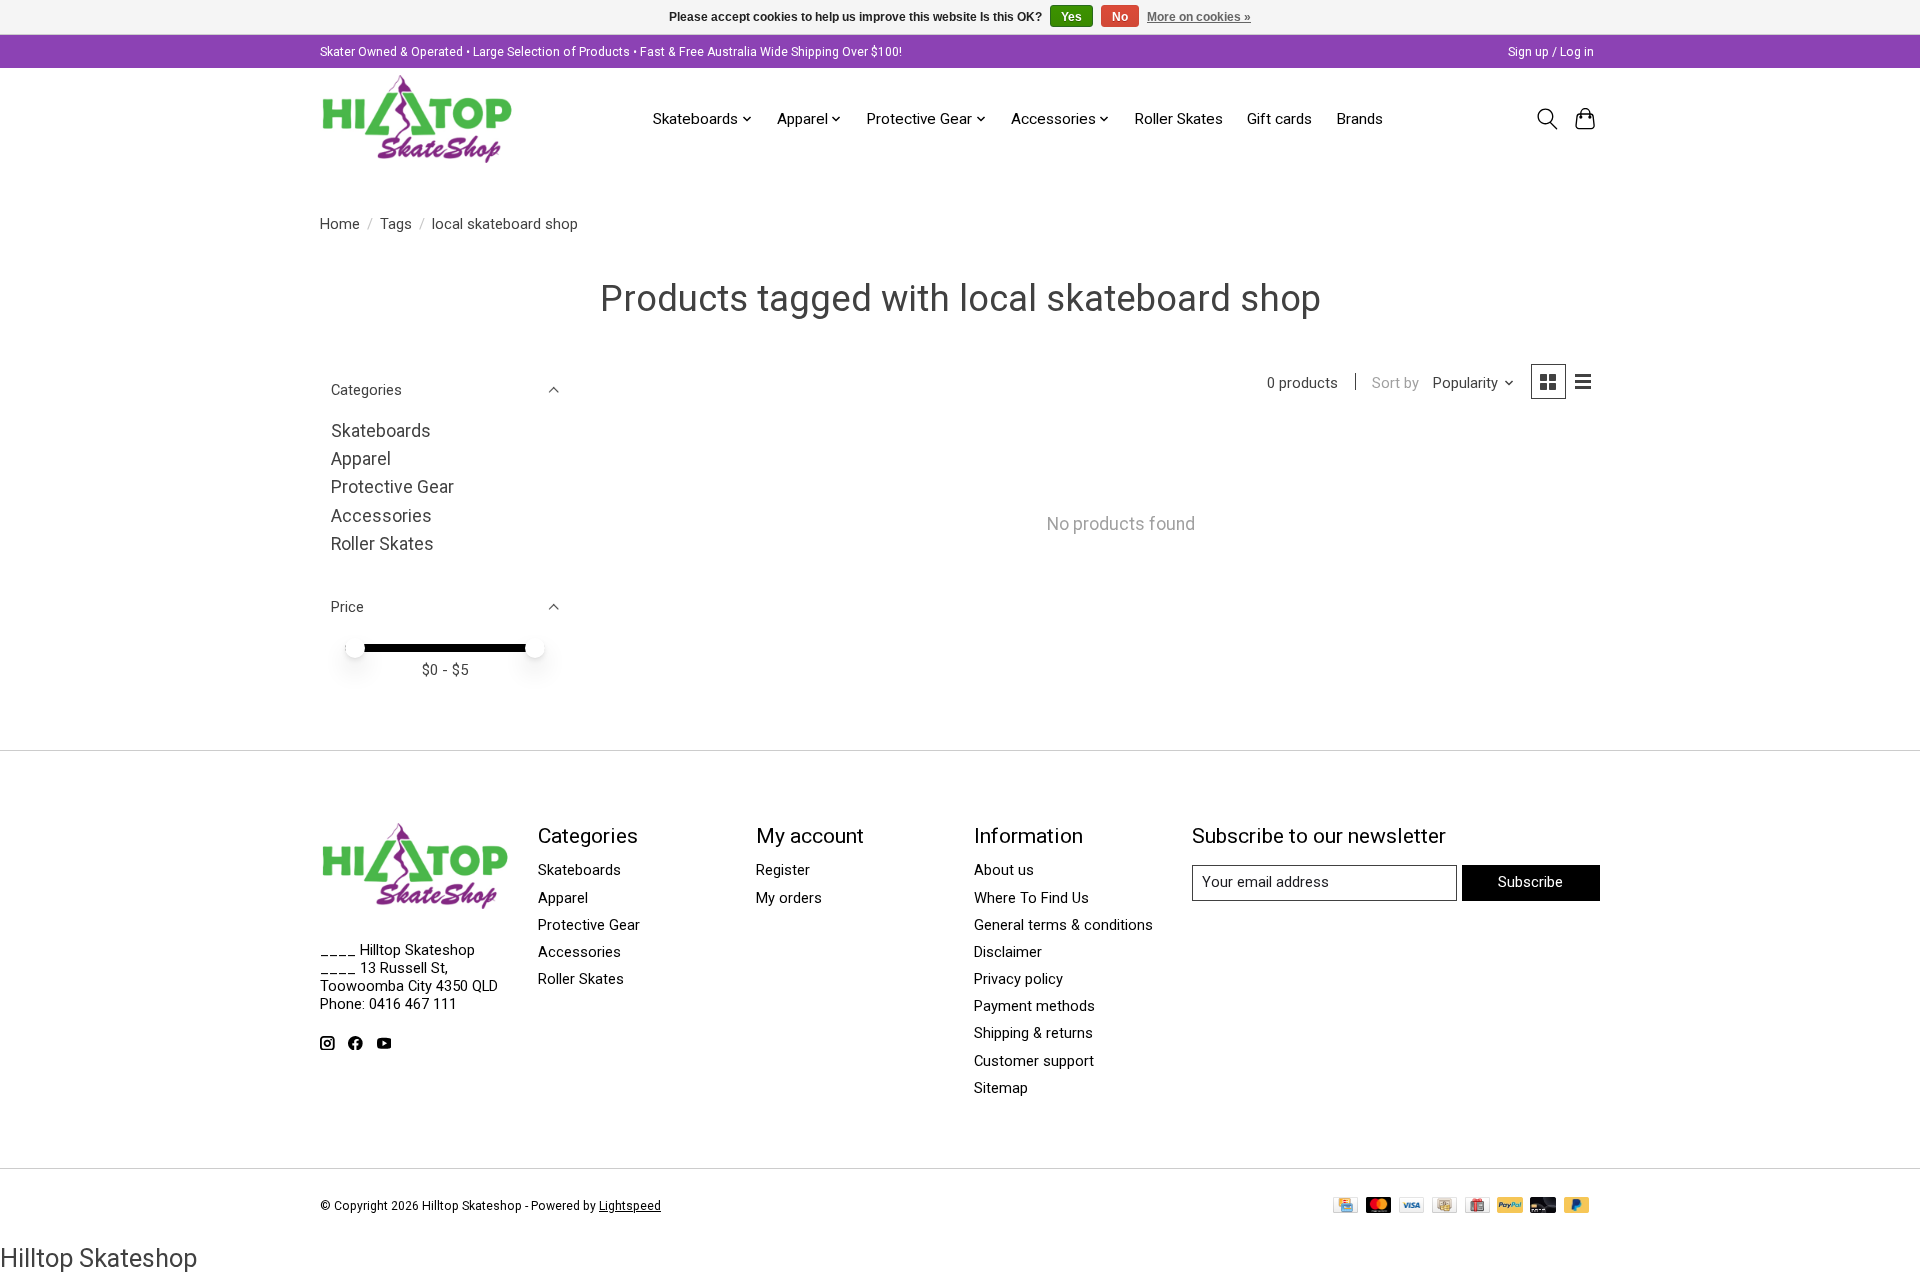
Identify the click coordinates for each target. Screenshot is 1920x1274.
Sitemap (1001, 1088)
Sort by (1395, 383)
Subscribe (1530, 882)
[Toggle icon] (1546, 119)
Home (340, 224)
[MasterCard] (1379, 1206)
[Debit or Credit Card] (1543, 1206)
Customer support (1034, 1061)
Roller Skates (1178, 119)
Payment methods (1034, 1006)
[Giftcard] (1477, 1206)
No (1120, 17)
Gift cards (1279, 119)
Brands (1359, 119)
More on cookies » (1199, 17)
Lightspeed (630, 1206)
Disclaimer (1008, 952)
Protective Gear (392, 487)
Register (783, 870)
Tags (396, 224)
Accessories (381, 516)
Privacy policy (1018, 979)
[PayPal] (1510, 1206)
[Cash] (1444, 1206)
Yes (1071, 17)
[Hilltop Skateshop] (417, 119)
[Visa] (1412, 1206)
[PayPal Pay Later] (1577, 1206)
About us (1004, 870)
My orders (789, 898)
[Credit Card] (1345, 1206)
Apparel (361, 459)
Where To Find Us (1031, 898)
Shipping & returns (1033, 1033)
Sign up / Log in (1551, 52)
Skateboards (381, 431)
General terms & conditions (1063, 925)
